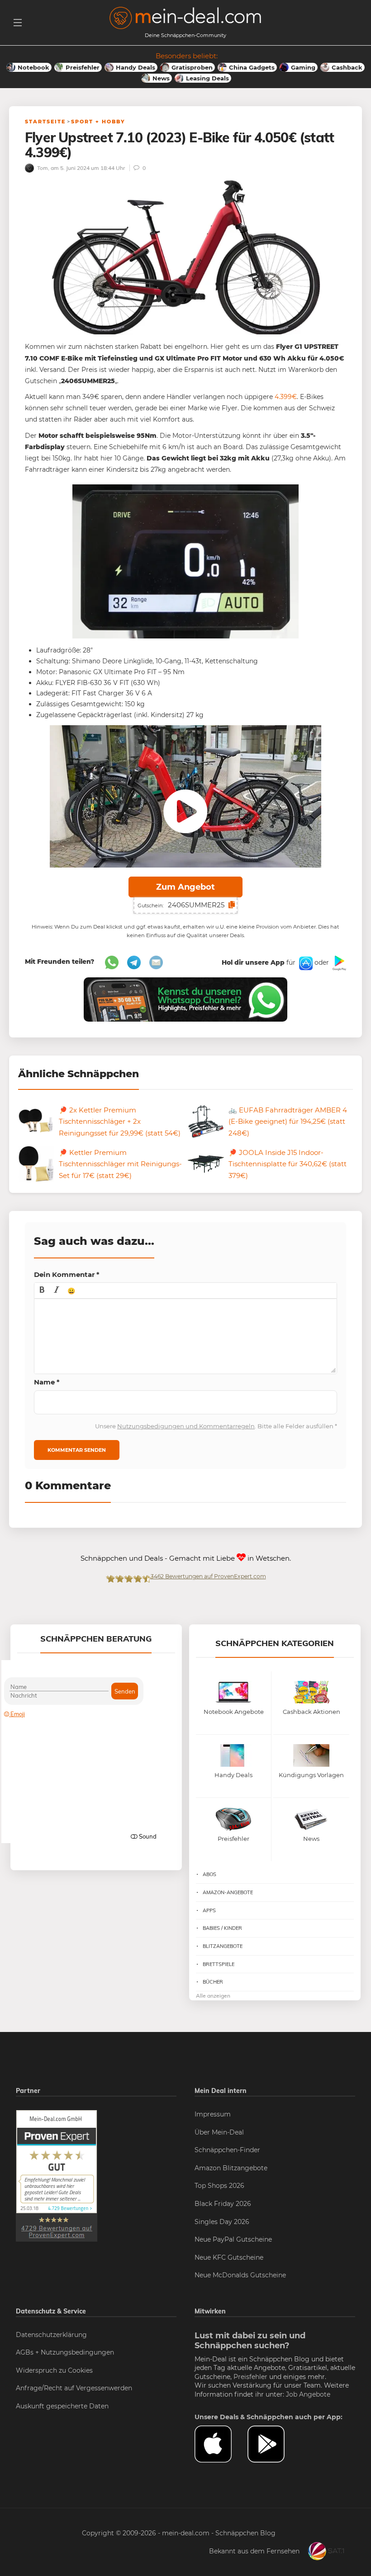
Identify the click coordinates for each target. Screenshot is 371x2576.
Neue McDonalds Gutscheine (240, 2275)
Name (47, 1382)
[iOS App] (305, 962)
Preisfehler (250, 2377)
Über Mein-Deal (219, 2132)
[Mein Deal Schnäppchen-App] (274, 2444)
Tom (42, 168)
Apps (209, 1910)
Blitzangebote (223, 1946)
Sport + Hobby (98, 122)
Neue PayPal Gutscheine (233, 2239)
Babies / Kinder (222, 1928)
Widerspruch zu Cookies (54, 2370)
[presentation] (42, 1290)
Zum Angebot (185, 887)
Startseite (45, 122)
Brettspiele (219, 1964)
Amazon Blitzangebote (231, 2168)
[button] (42, 1290)
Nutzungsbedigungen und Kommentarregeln (186, 1426)
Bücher (213, 1982)
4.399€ (286, 397)
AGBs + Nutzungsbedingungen (65, 2352)
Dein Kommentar (67, 1274)
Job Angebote (308, 2394)
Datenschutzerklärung (51, 2335)
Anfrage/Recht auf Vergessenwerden (74, 2388)
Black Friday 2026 (223, 2204)
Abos (209, 1874)
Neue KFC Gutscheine (229, 2257)
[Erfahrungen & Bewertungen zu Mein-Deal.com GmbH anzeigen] (57, 2175)
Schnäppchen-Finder (227, 2150)
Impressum (213, 2114)
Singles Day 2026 (222, 2222)
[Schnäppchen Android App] (338, 962)
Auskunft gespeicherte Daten (62, 2406)
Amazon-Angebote (228, 1892)
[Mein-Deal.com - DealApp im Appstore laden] (221, 2444)
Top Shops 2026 (219, 2186)
